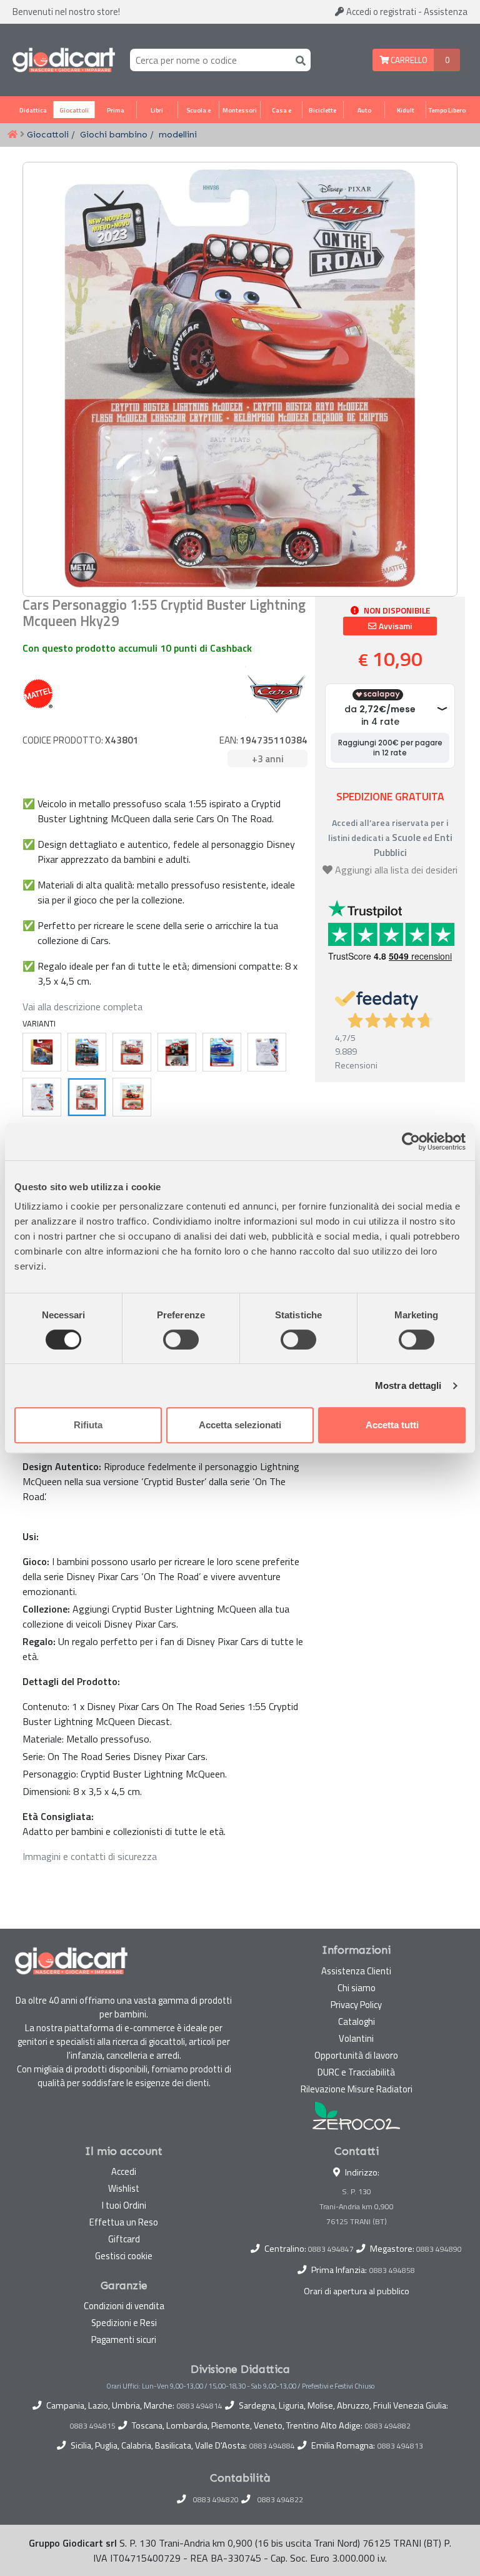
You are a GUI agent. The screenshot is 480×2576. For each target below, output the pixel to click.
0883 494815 (93, 2426)
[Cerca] (298, 60)
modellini (178, 134)
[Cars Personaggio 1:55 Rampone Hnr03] (267, 1052)
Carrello (408, 60)
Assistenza (446, 12)
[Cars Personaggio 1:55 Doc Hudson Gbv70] (222, 1052)
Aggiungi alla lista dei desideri (396, 870)
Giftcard (124, 2239)
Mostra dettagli (408, 1385)
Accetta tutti (392, 1425)
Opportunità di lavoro (356, 2055)
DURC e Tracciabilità (356, 2072)
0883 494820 (216, 2500)
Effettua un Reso (124, 2222)
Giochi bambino (114, 134)
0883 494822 (280, 2500)
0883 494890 (439, 2249)
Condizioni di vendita (124, 2306)
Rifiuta (88, 1425)
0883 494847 (331, 2249)
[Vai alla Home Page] (12, 135)
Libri (157, 110)
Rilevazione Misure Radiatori (357, 2089)
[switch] (181, 1340)
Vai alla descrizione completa (82, 1007)
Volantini (356, 2038)
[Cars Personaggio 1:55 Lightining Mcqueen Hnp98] (42, 1097)
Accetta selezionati (240, 1425)
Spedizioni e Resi (124, 2323)
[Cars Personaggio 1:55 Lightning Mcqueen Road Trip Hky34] (132, 1052)
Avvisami (394, 626)
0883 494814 (200, 2406)
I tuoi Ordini (124, 2205)
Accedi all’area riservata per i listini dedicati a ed (390, 838)
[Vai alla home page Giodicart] (64, 60)
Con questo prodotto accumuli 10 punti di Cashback (137, 648)
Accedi (380, 12)
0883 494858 (392, 2270)
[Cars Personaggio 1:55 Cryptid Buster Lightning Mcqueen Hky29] (87, 1097)
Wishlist (124, 2188)
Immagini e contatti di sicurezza (90, 1856)
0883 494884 (272, 2446)
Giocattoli (74, 110)
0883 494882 (388, 2426)
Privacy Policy (356, 2005)
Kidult (406, 110)
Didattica (33, 110)
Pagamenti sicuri (124, 2340)
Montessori (240, 110)
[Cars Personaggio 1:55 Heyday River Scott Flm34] (42, 1052)
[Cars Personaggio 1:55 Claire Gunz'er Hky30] (132, 1097)
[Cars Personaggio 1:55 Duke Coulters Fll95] (177, 1052)
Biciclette (322, 110)
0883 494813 (400, 2446)
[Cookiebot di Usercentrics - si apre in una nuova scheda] (411, 1141)
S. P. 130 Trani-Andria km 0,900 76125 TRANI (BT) (357, 2206)
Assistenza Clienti (356, 1971)
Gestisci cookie (124, 2256)
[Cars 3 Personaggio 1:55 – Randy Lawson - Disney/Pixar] (87, 1052)
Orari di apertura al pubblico (357, 2291)
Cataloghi (357, 2022)
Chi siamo (357, 1988)
